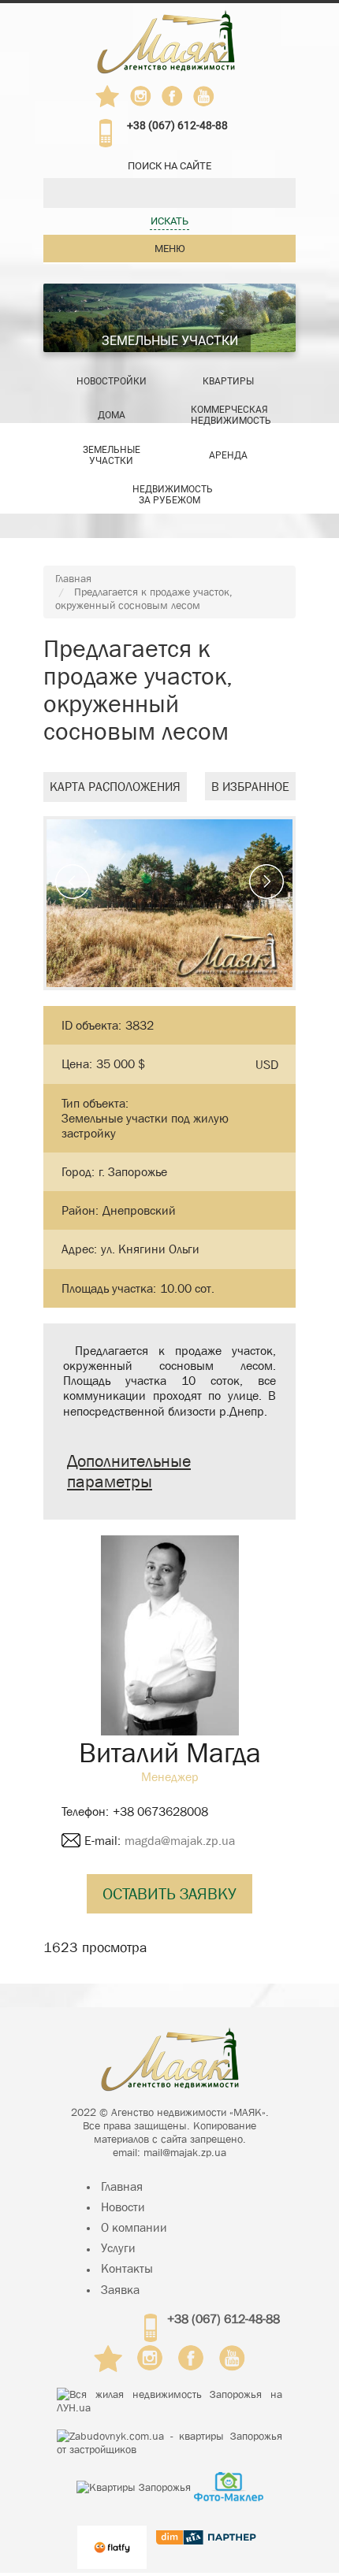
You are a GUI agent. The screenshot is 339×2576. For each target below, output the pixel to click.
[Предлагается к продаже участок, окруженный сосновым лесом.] (169, 903)
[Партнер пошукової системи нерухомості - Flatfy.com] (112, 2538)
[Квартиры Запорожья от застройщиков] (169, 2443)
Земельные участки (170, 341)
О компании (134, 2227)
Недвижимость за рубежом (173, 495)
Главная (73, 578)
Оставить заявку (169, 1894)
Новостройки (112, 381)
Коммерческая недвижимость (231, 415)
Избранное (108, 96)
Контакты (127, 2268)
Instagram (141, 96)
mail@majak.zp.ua (185, 2152)
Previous (73, 882)
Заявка (120, 2290)
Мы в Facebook (177, 100)
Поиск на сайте (169, 166)
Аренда (228, 455)
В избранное (250, 787)
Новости (123, 2207)
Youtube (204, 96)
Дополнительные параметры (129, 1472)
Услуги (118, 2248)
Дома (112, 415)
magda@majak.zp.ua (180, 1841)
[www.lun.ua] (169, 2401)
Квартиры (228, 381)
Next (266, 882)
